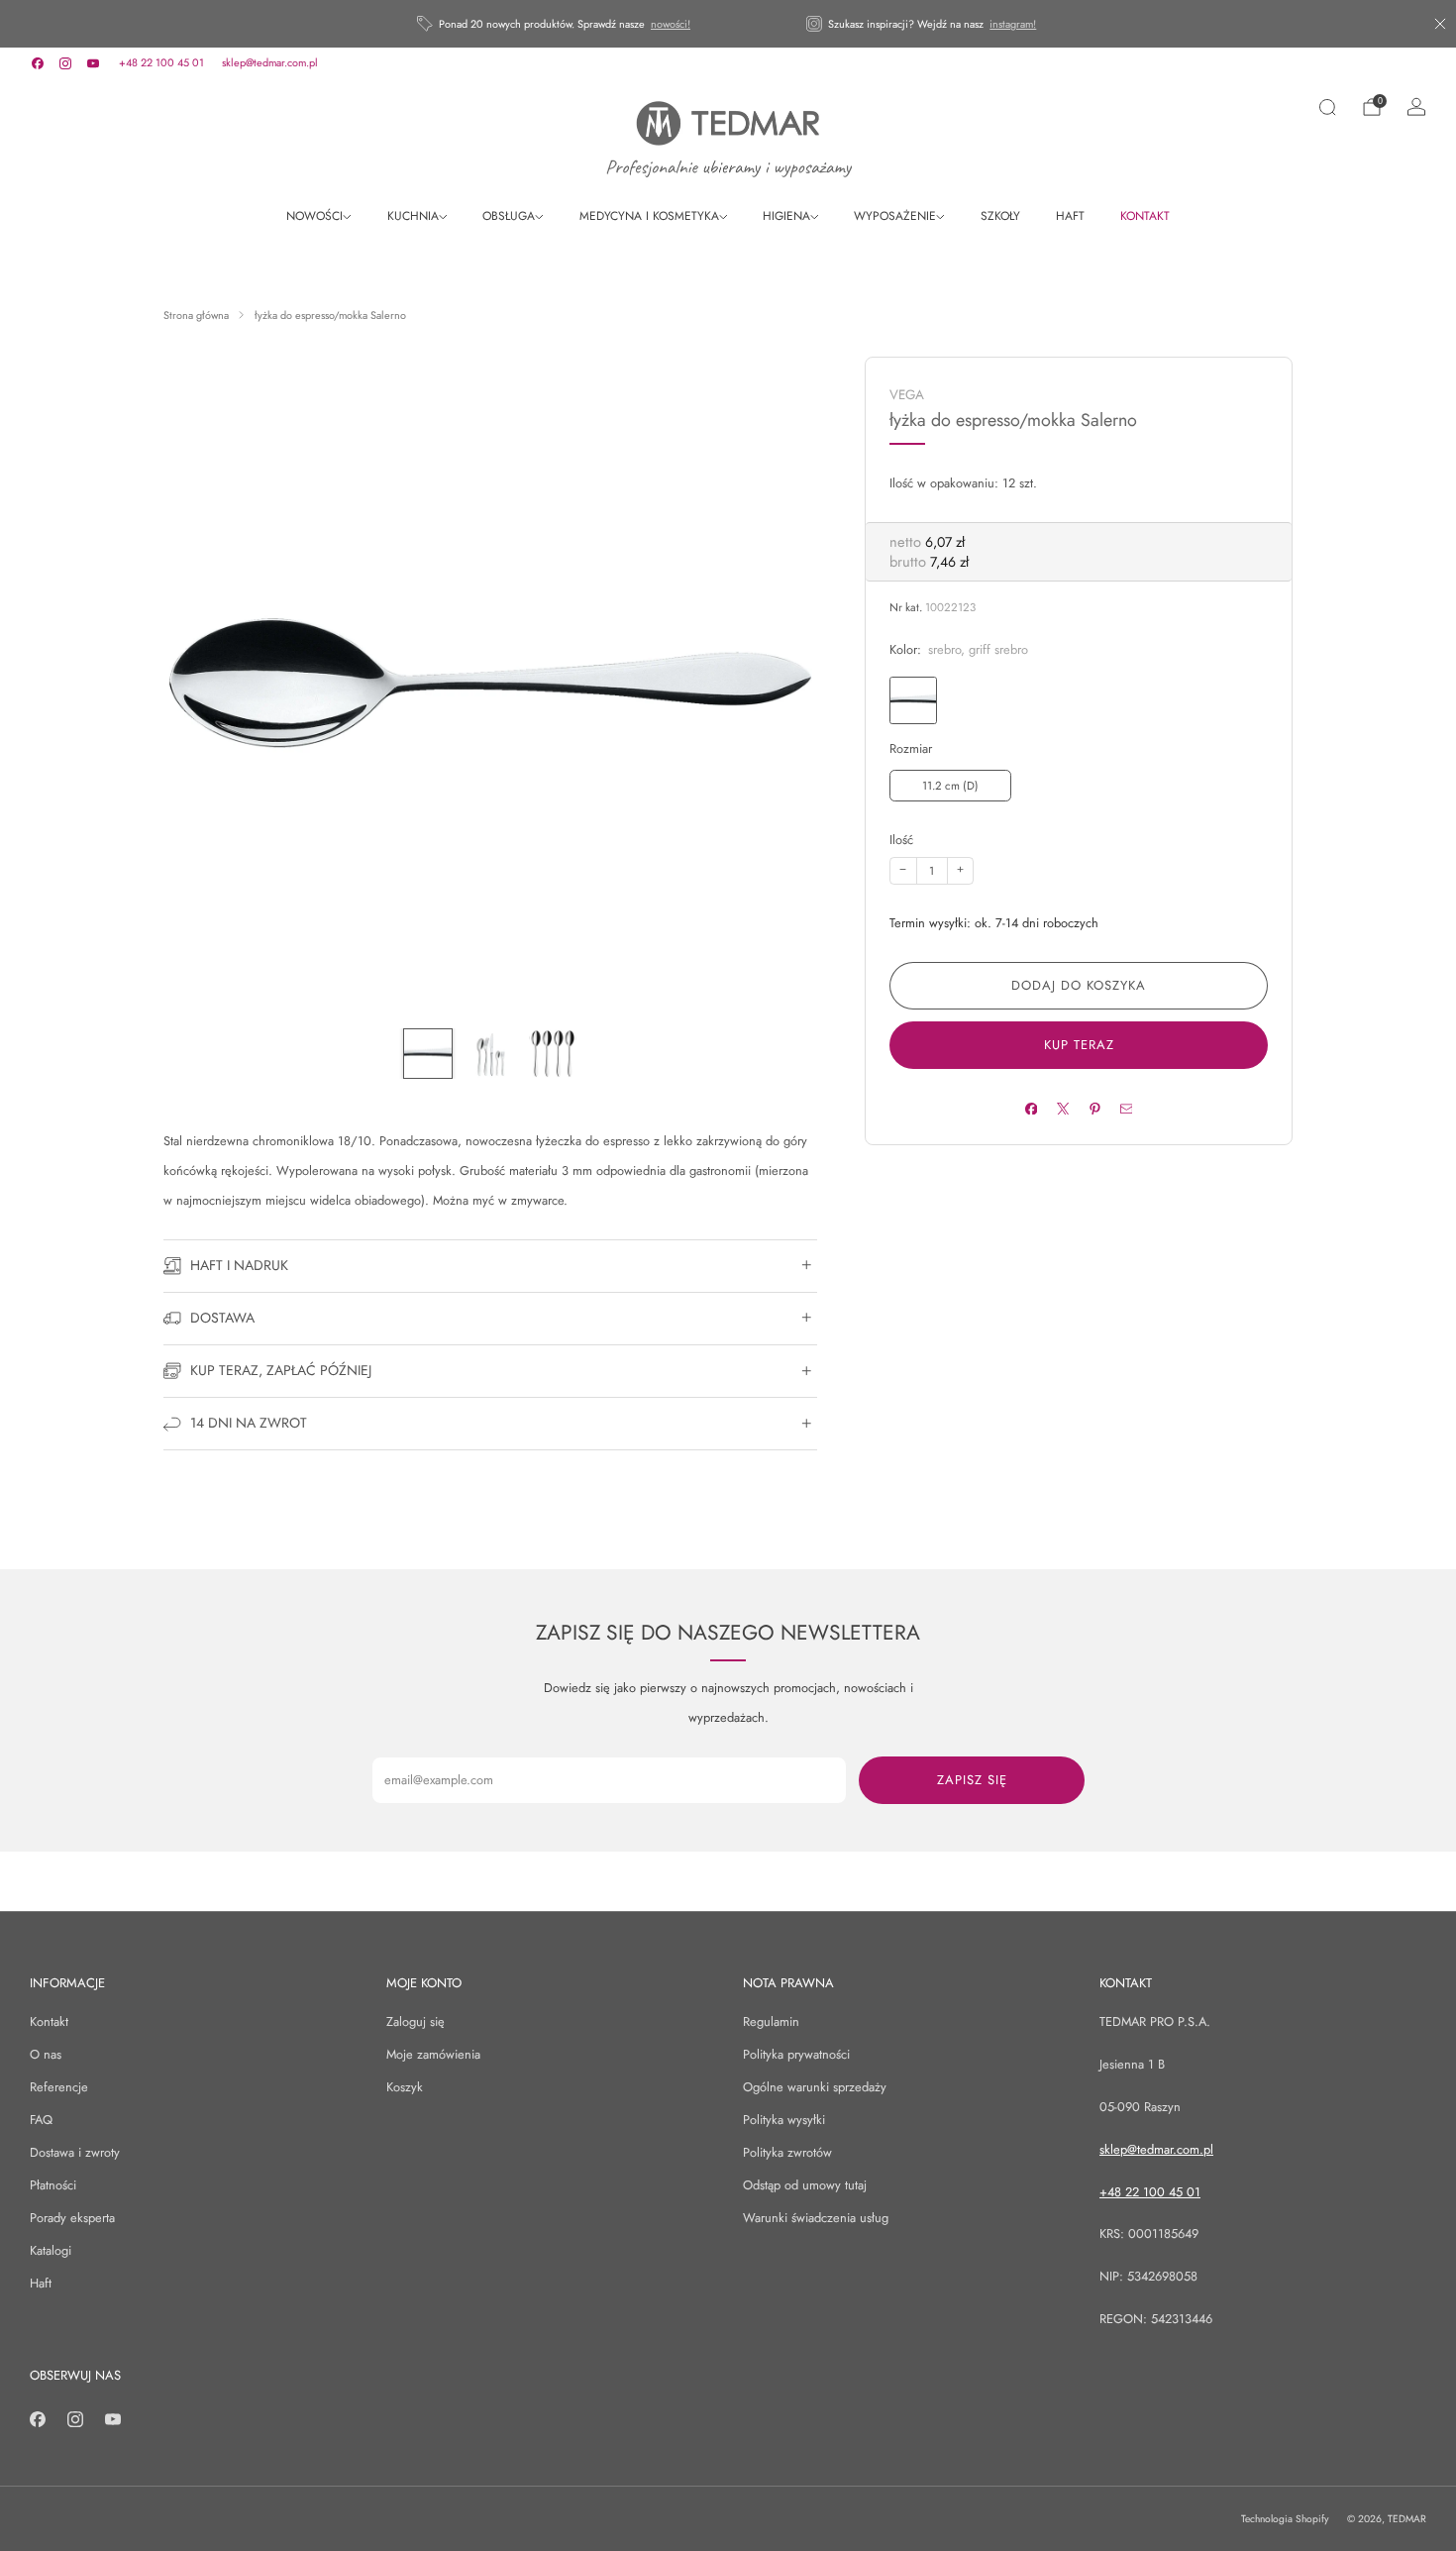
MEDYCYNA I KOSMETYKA (649, 216)
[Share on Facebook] (1031, 1108)
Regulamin (771, 2021)
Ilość (901, 840)
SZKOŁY (1000, 216)
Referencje (59, 2087)
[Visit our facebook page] (38, 63)
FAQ (41, 2120)
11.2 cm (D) (950, 786)
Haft (41, 2283)
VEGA (907, 395)
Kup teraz (1079, 1045)
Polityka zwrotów (787, 2152)
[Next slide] (779, 684)
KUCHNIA (413, 216)
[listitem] (555, 24)
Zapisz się (972, 1780)
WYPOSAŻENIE (895, 216)
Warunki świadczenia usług (816, 2218)
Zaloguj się (416, 2021)
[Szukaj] (1327, 107)
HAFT (1070, 216)
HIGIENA (786, 216)
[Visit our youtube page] (93, 63)
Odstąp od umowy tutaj (805, 2185)
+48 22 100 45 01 (161, 62)
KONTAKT (1145, 216)
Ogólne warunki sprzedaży (815, 2087)
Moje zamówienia (433, 2054)
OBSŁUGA (509, 216)
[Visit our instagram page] (65, 63)
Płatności (53, 2185)
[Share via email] (1126, 1108)
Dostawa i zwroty (75, 2152)
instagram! (1013, 24)
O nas (46, 2054)
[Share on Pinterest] (1094, 1108)
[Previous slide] (202, 684)
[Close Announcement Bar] (1440, 24)
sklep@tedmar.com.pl (270, 62)
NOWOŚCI (314, 216)
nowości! (671, 24)
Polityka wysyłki (784, 2120)
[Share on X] (1062, 1108)
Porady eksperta (72, 2218)
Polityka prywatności (796, 2054)
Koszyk (405, 2087)
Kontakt (49, 2021)
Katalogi (51, 2250)
